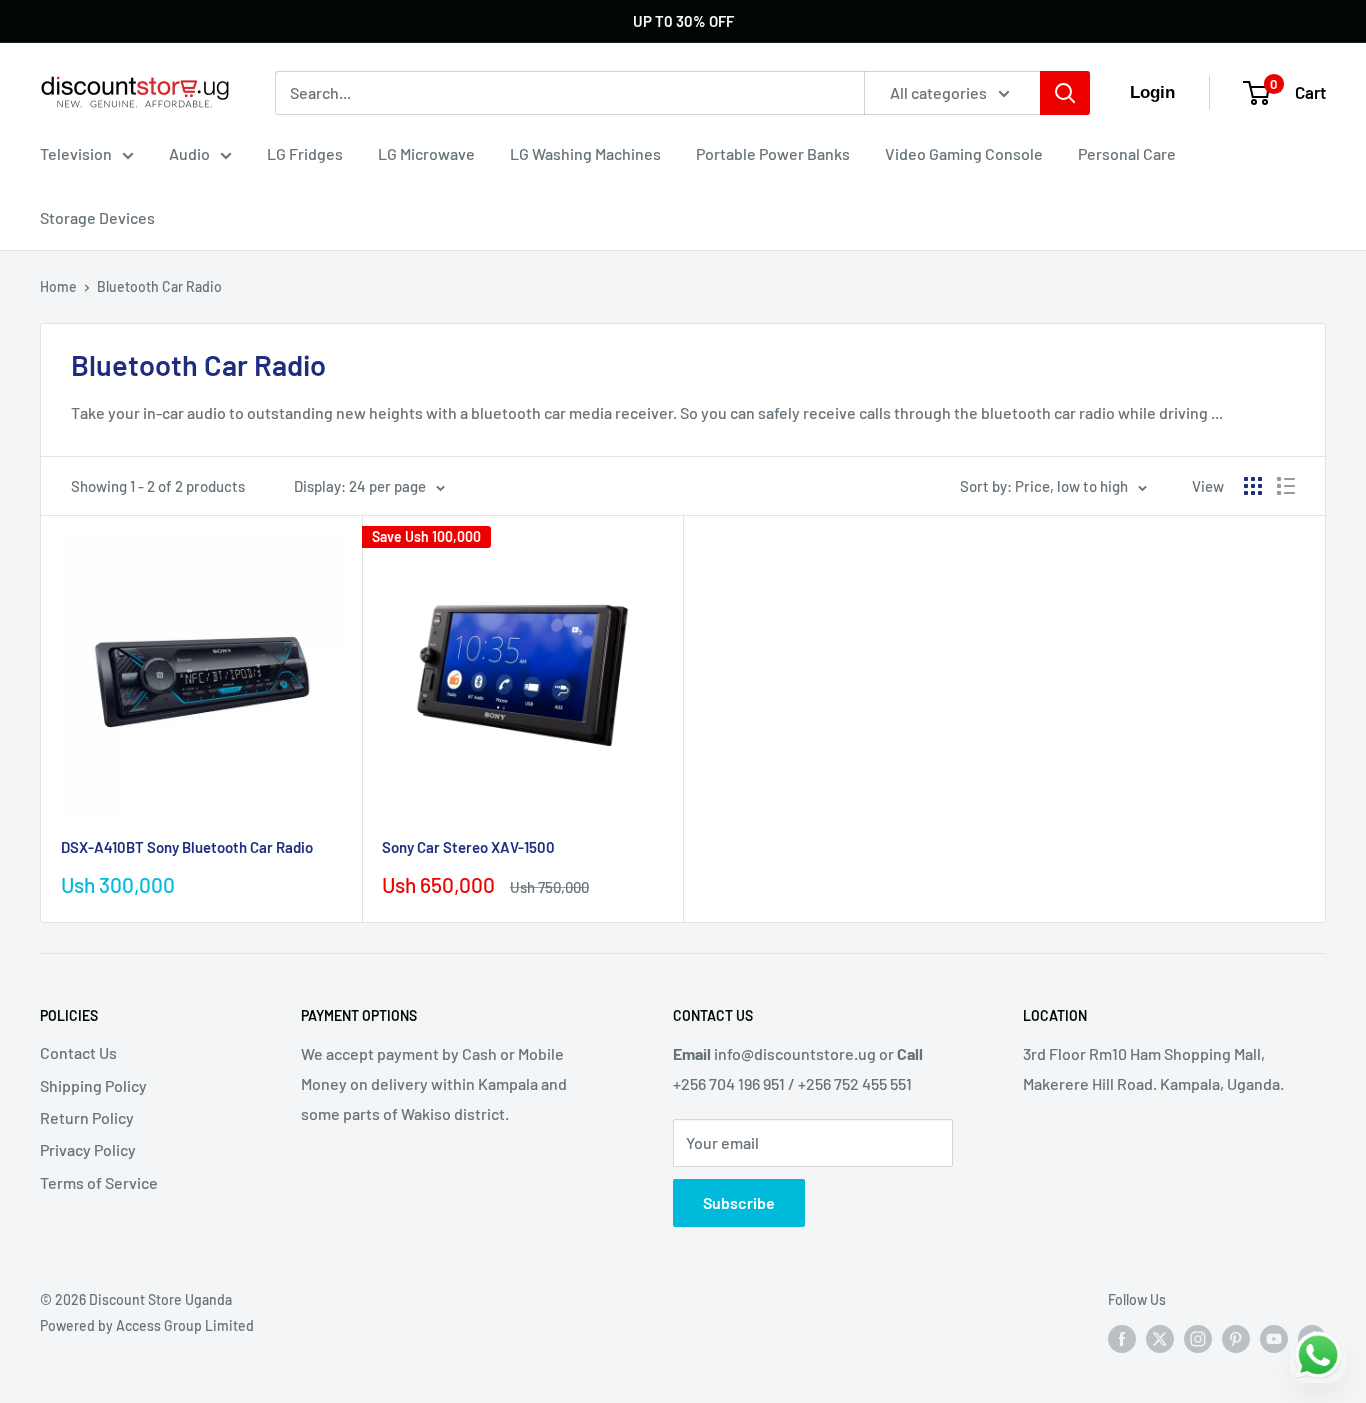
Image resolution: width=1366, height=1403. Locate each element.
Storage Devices (97, 217)
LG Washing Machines (585, 153)
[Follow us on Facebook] (1122, 1338)
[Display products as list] (1286, 486)
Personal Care (1127, 153)
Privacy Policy (88, 1149)
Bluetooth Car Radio (159, 286)
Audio (189, 153)
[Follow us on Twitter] (1160, 1338)
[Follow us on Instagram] (1198, 1338)
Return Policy (87, 1117)
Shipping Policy (93, 1085)
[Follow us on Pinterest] (1236, 1338)
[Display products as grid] (1253, 486)
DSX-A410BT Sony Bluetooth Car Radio (187, 847)
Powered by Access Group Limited (147, 1325)
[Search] (1065, 93)
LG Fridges (305, 153)
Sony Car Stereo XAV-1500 (468, 847)
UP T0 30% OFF (683, 21)
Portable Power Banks (773, 153)
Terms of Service (99, 1182)
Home (58, 286)
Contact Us (78, 1052)
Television (76, 153)
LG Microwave (426, 153)
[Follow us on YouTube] (1274, 1338)
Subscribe (739, 1202)
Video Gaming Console (964, 153)
